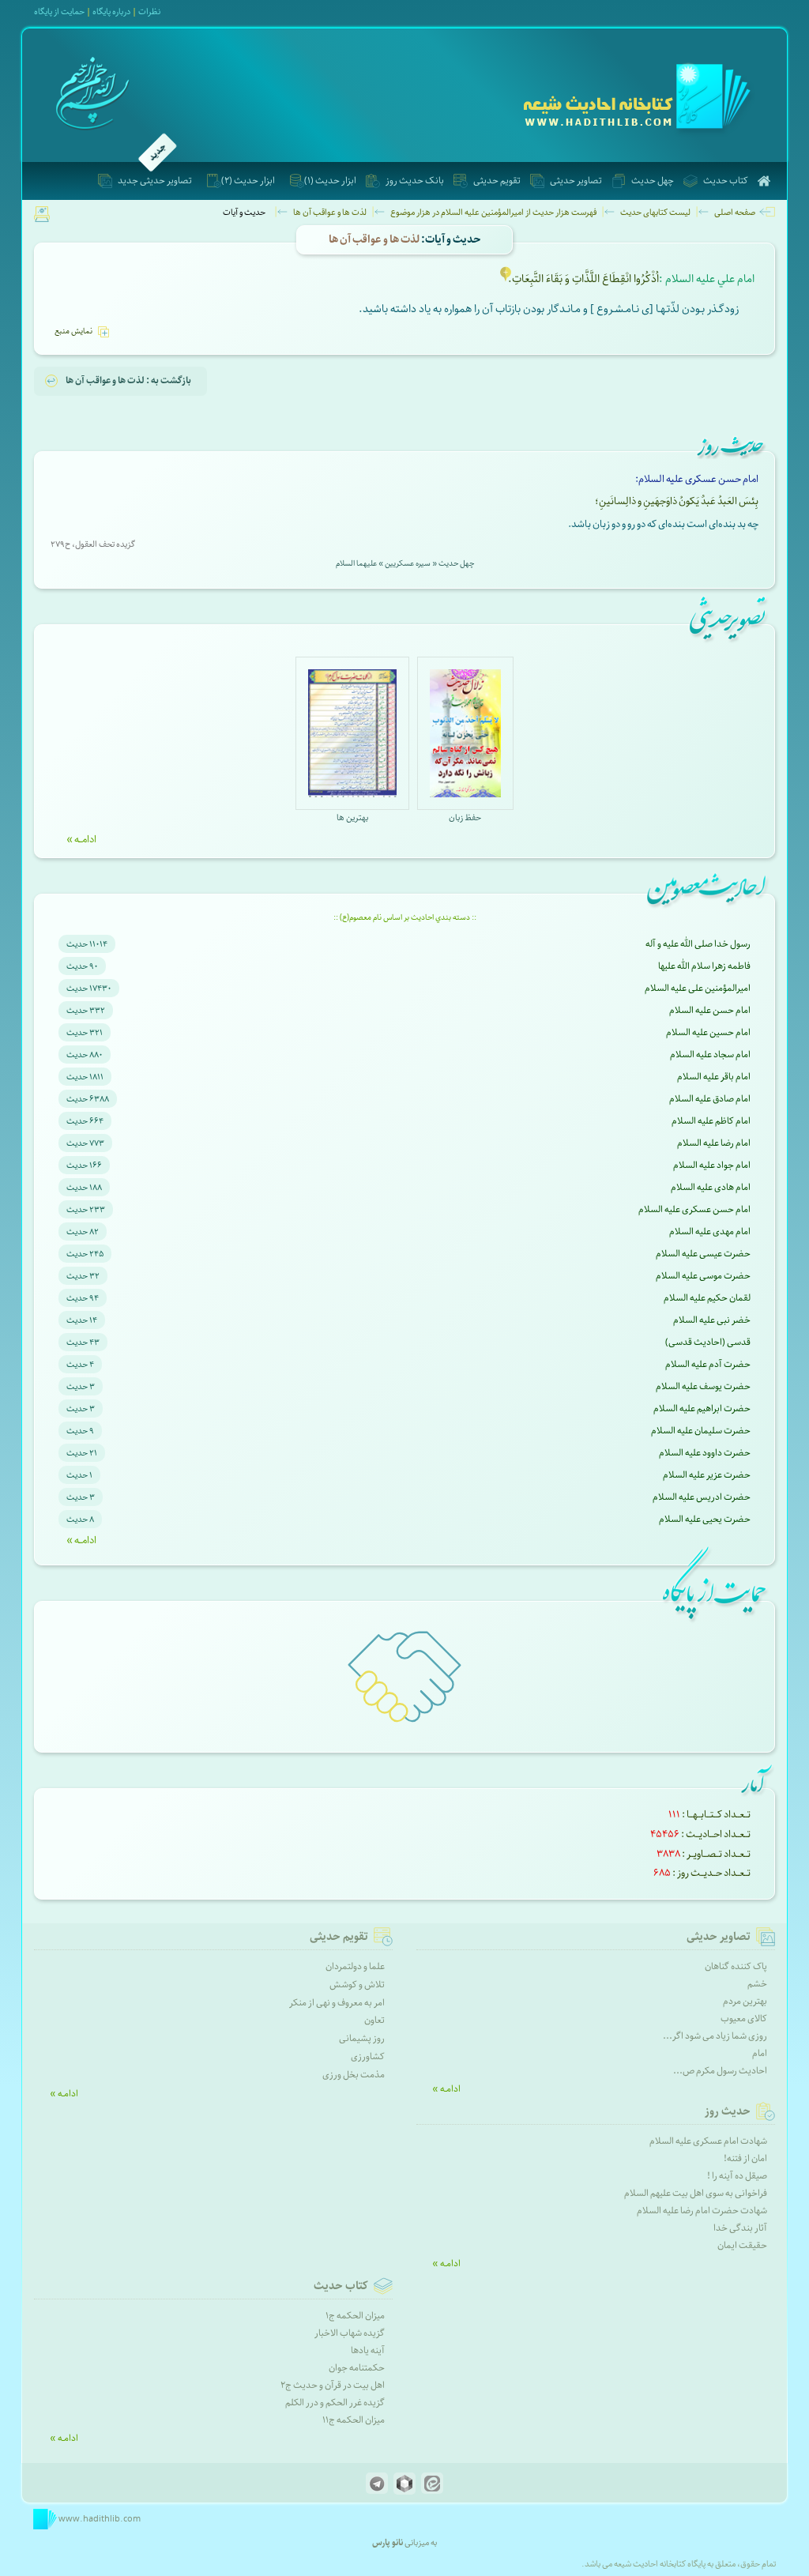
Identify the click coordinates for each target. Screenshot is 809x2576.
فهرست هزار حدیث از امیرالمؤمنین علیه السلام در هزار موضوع (493, 212)
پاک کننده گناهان (736, 1966)
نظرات (149, 11)
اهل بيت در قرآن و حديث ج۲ (333, 2385)
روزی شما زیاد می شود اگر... (715, 2036)
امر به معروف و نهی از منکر (337, 2003)
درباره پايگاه (111, 11)
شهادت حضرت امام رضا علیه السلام (702, 2211)
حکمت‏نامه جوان (357, 2368)
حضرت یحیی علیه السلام (705, 1519)
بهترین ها (352, 817)
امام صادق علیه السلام (710, 1099)
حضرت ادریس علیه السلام (702, 1497)
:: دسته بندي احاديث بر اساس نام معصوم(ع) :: (405, 917)
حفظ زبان (465, 817)
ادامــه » (81, 839)
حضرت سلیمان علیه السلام (701, 1431)
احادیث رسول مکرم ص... (720, 2071)
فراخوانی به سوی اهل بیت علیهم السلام (696, 2193)
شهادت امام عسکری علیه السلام (708, 2141)
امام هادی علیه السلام (711, 1187)
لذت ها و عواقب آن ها (330, 212)
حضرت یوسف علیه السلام (703, 1386)
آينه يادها (368, 2350)
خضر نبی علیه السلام (712, 1320)
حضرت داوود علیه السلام (705, 1453)
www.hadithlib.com (99, 2519)
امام (760, 2053)
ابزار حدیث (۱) (330, 181)
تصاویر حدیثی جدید (155, 181)
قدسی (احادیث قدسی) (708, 1342)
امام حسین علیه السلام (708, 1032)
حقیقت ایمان (742, 2245)
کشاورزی (368, 2056)
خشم (757, 1984)
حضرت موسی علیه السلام (703, 1276)
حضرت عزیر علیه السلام (707, 1475)
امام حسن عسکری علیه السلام (694, 1209)
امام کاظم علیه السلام (711, 1121)
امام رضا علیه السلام (714, 1143)
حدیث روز (728, 2111)
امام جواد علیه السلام (712, 1165)
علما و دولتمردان (355, 1966)
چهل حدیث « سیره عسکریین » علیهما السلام (405, 563)
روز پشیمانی (362, 2038)
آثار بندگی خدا (740, 2228)
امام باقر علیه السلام (714, 1077)
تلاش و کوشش (357, 1985)
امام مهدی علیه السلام (710, 1232)
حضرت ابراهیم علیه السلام (702, 1409)
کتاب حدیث (726, 181)
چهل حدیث (653, 181)
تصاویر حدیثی (576, 181)
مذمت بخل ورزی (354, 2075)
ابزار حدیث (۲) (248, 181)
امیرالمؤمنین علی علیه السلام (698, 988)
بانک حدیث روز (415, 181)
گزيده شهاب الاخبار (350, 2333)
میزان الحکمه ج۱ (355, 2316)
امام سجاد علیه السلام (710, 1055)
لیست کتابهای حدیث (655, 212)
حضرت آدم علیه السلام (708, 1364)
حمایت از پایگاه (59, 11)
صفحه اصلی (735, 212)
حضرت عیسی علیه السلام (703, 1254)
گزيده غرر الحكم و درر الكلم (335, 2403)
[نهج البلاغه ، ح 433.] (506, 280)
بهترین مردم (745, 2001)
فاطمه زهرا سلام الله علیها (704, 966)
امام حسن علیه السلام (710, 1010)
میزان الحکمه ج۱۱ (354, 2420)
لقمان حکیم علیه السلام (707, 1298)
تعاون (374, 2020)
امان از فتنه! (745, 2158)
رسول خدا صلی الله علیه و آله (698, 944)
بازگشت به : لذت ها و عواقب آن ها (128, 380)
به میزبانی (404, 2542)
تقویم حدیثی (497, 181)
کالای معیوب (744, 2019)
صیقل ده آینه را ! (737, 2176)
